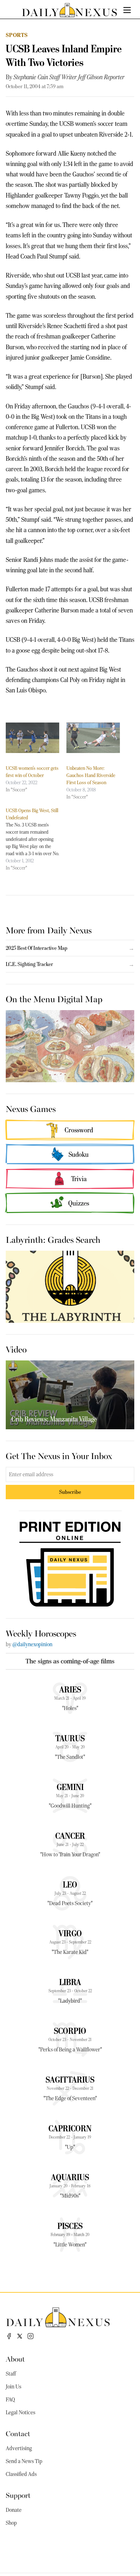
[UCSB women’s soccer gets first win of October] (32, 738)
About (15, 2359)
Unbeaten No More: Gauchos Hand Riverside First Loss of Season (91, 775)
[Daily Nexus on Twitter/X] (20, 2336)
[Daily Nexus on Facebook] (9, 2336)
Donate (14, 2510)
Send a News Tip (24, 2461)
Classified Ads (21, 2474)
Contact (18, 2433)
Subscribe (70, 1492)
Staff (11, 2374)
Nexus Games (31, 1108)
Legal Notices (20, 2412)
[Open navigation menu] (127, 10)
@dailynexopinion (32, 1644)
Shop (11, 2523)
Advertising (19, 2448)
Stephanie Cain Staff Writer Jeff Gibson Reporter (69, 77)
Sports (17, 35)
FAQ (10, 2400)
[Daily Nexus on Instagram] (31, 2336)
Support (18, 2495)
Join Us (13, 2387)
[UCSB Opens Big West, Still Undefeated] (36, 839)
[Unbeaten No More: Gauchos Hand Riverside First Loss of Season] (93, 738)
